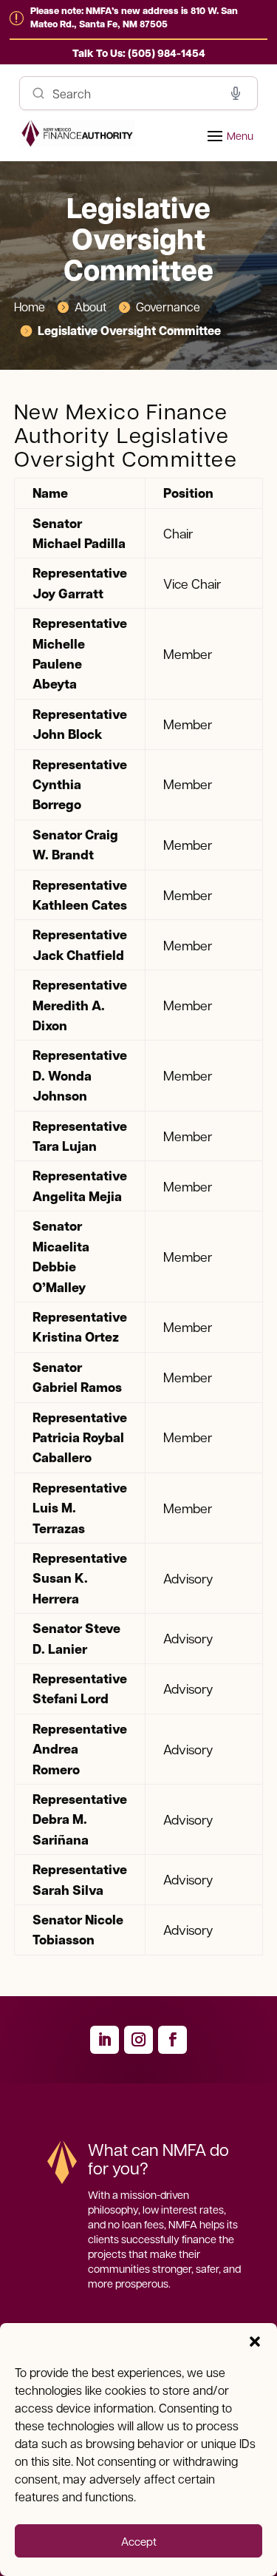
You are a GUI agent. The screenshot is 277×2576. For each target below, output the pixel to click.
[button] (255, 2342)
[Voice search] (236, 93)
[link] (139, 53)
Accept (139, 2541)
